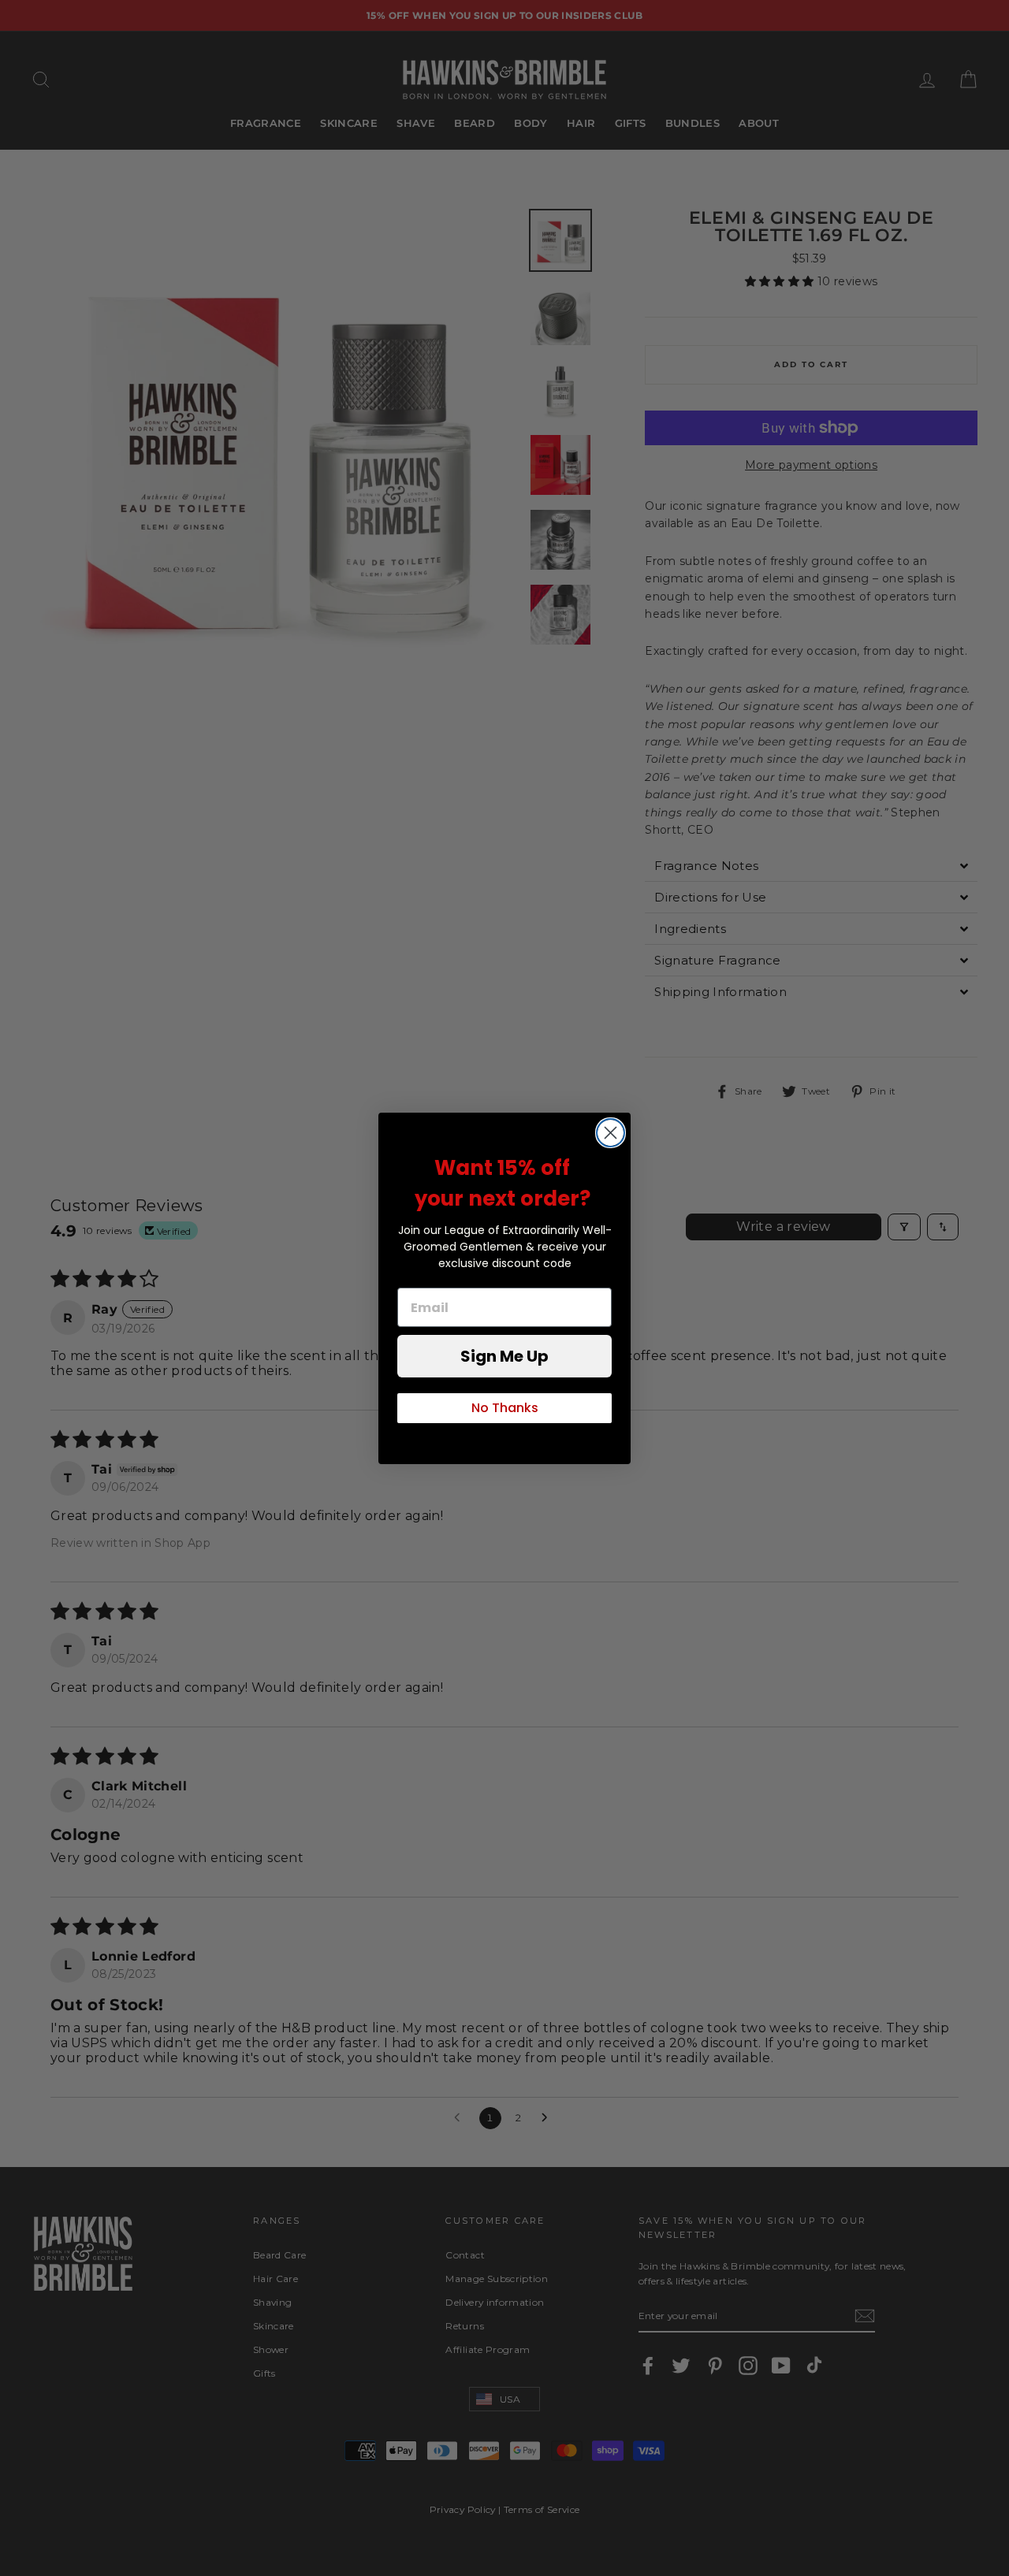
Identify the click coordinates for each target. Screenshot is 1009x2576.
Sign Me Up (504, 1356)
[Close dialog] (611, 1133)
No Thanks (505, 1408)
